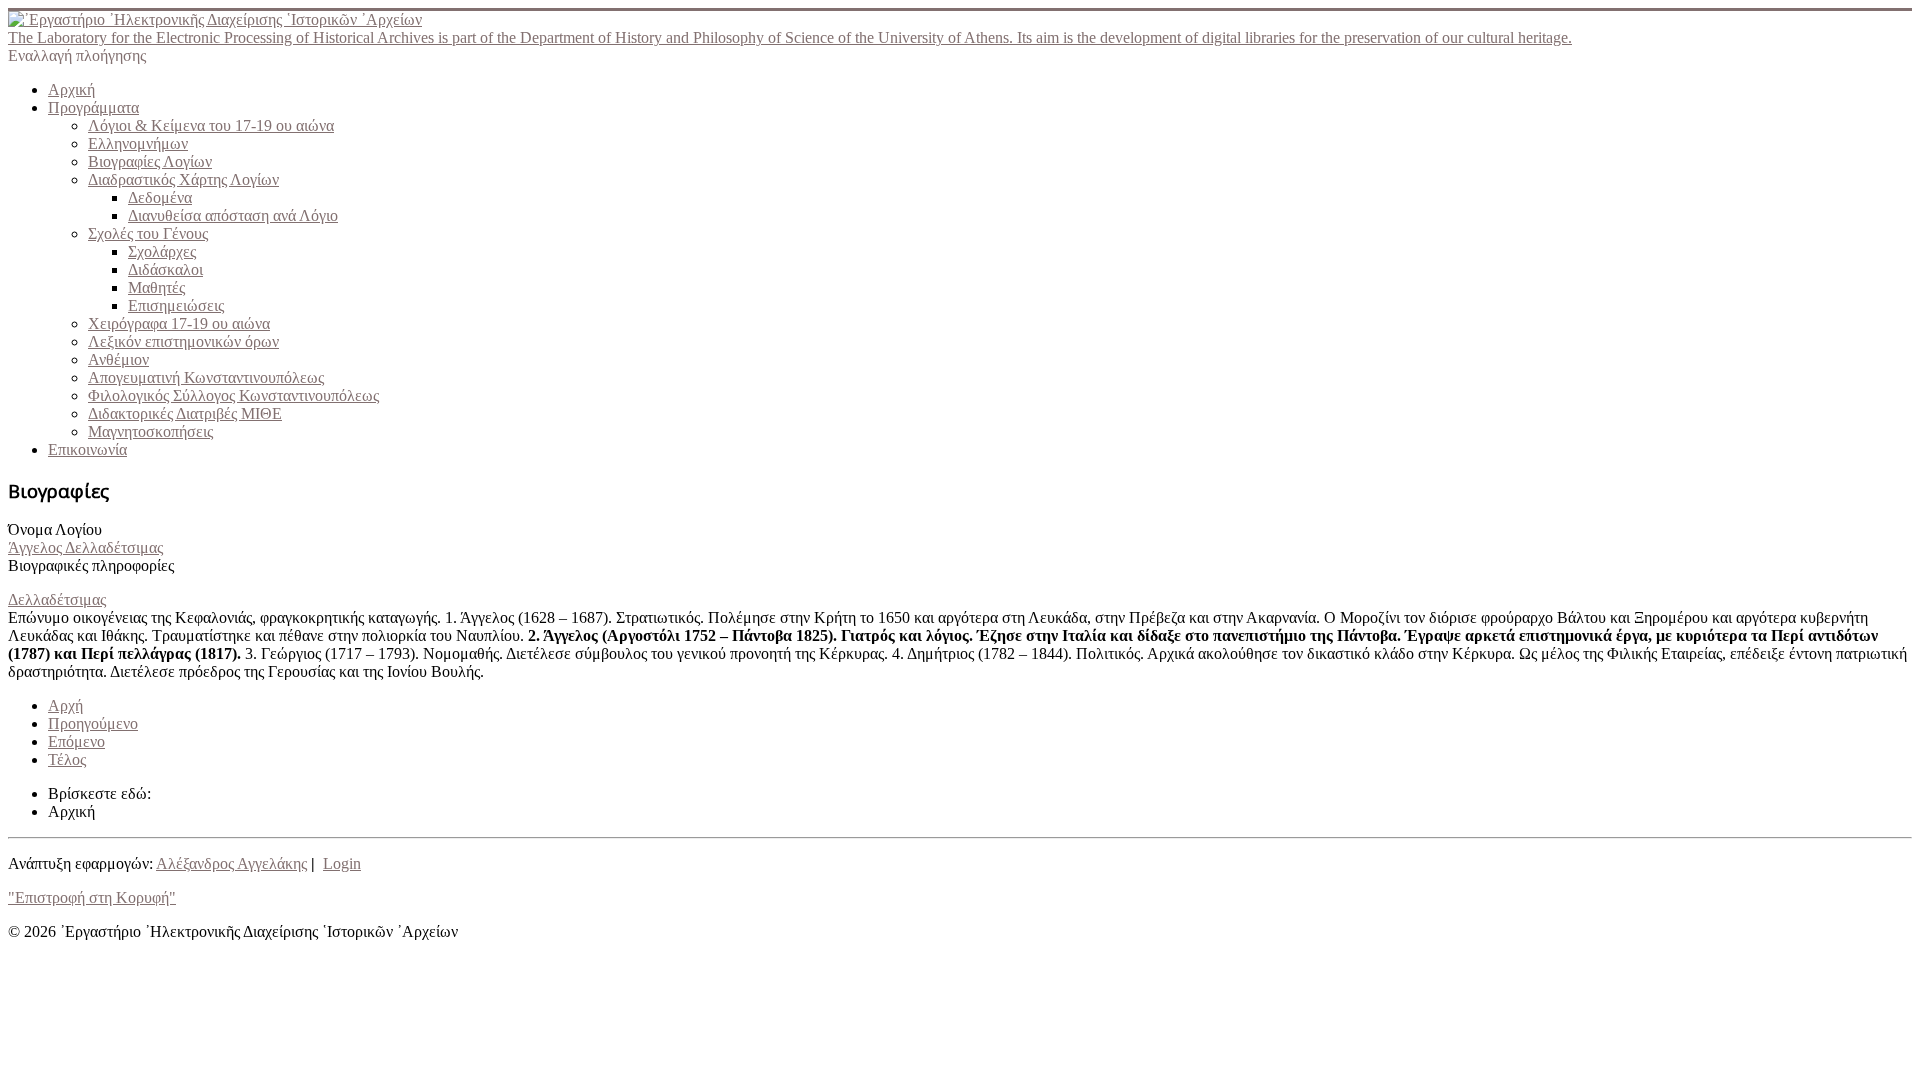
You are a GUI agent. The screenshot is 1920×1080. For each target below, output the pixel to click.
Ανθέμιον (118, 359)
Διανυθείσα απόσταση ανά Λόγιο (233, 215)
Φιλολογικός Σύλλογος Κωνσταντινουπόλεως (233, 395)
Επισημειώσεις (176, 305)
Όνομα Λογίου (55, 529)
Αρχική (71, 89)
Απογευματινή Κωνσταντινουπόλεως (206, 377)
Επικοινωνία (87, 449)
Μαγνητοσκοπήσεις (150, 431)
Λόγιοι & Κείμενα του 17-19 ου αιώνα (211, 125)
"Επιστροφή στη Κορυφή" (92, 897)
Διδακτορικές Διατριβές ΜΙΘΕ (185, 413)
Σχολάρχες (162, 251)
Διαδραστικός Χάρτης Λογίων (183, 179)
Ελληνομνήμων (138, 143)
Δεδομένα (160, 197)
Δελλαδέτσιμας (57, 599)
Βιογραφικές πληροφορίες (91, 565)
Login (342, 863)
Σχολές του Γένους (148, 233)
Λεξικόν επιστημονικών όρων (183, 341)
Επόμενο (76, 741)
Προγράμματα (93, 107)
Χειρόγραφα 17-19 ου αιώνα (179, 323)
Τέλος (67, 759)
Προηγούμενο (93, 723)
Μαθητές (156, 287)
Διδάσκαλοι (165, 269)
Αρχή (65, 705)
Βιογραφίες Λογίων (150, 161)
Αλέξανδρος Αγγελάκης (231, 863)
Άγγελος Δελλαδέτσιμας (85, 547)
